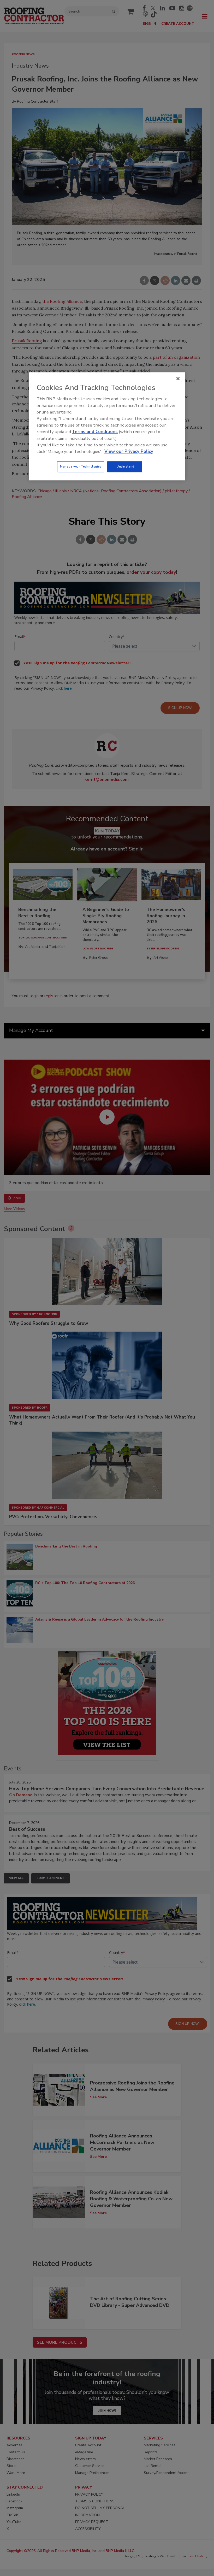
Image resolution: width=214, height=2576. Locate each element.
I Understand (125, 466)
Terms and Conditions (95, 432)
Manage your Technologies (81, 466)
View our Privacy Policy (129, 451)
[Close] (178, 379)
